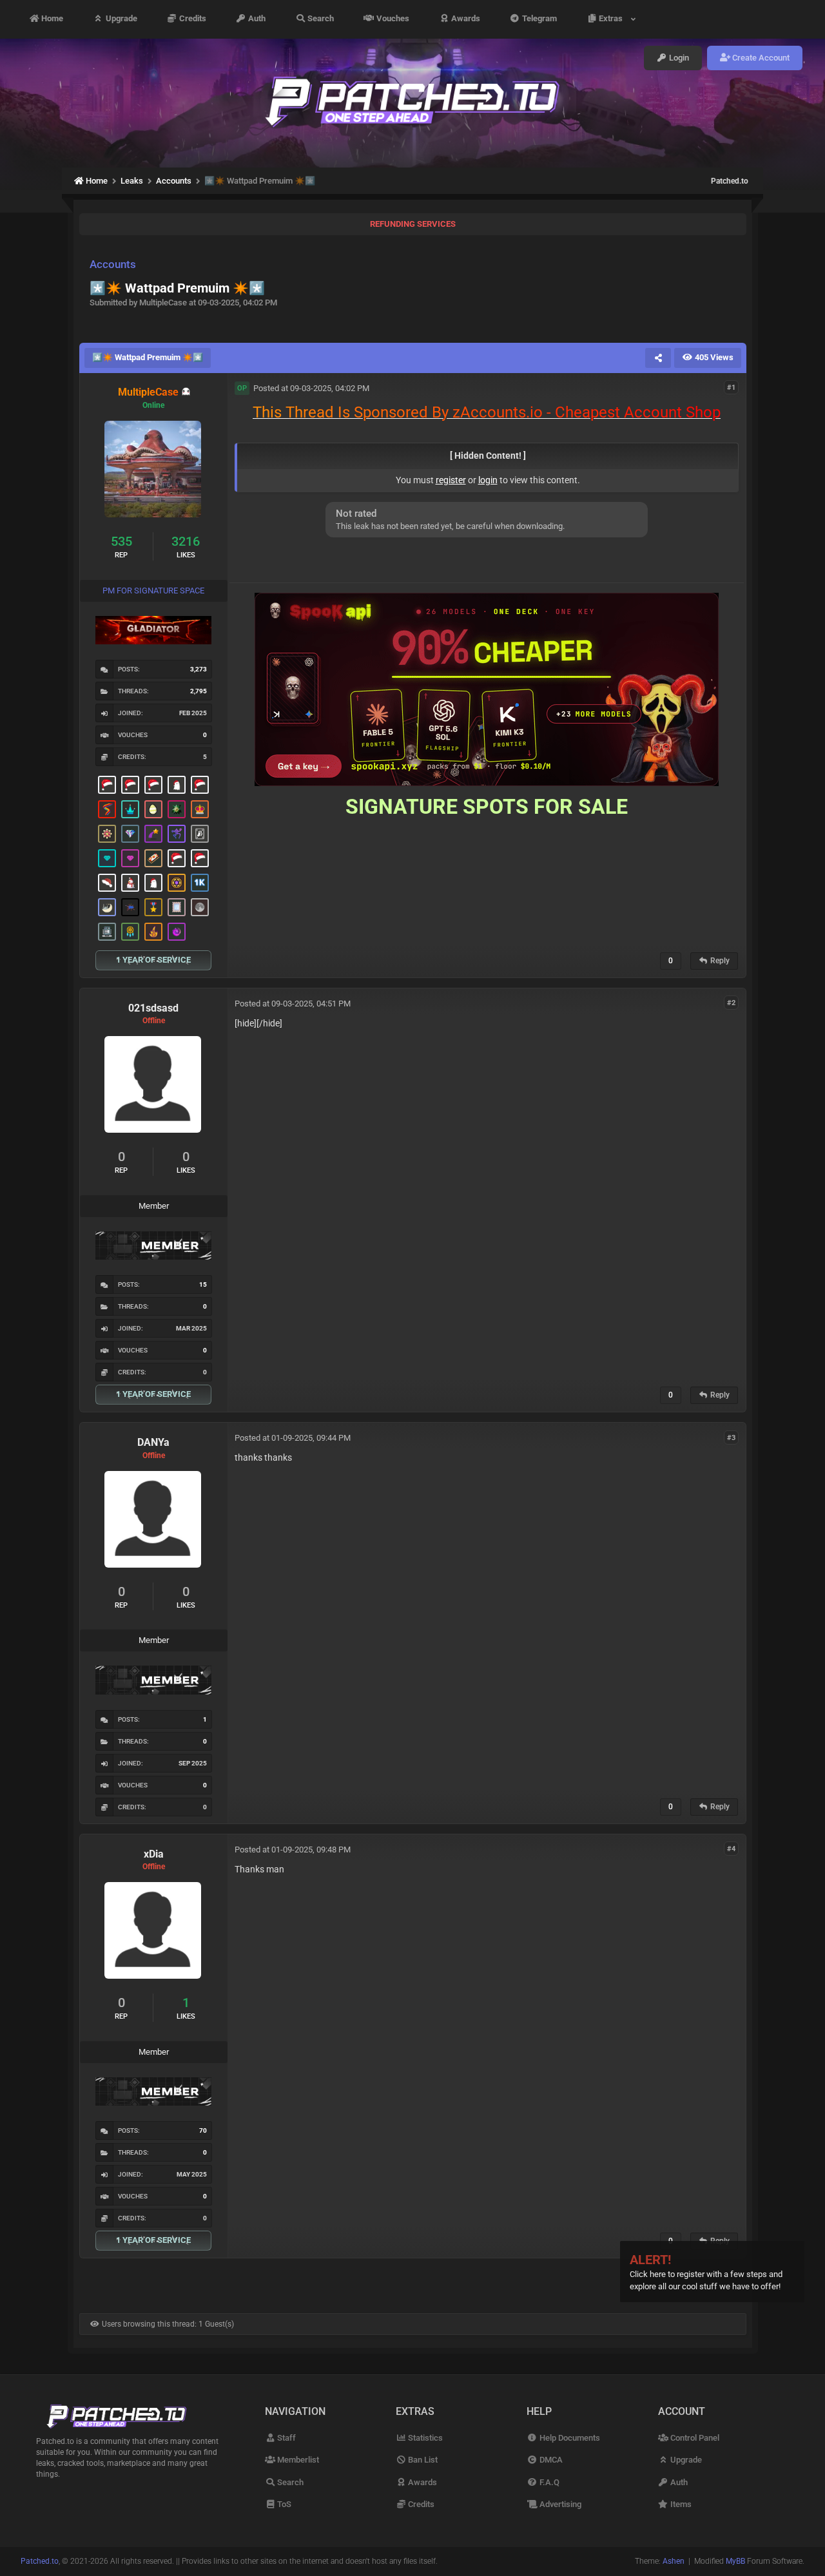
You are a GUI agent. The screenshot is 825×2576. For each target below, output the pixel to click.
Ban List (422, 2460)
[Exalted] (200, 809)
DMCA (550, 2460)
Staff (286, 2438)
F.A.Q (548, 2482)
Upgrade (121, 19)
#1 (731, 388)
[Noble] (153, 932)
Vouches (392, 19)
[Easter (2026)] (153, 809)
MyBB (735, 2561)
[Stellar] (153, 834)
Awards (465, 19)
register (451, 480)
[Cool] (177, 932)
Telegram (539, 19)
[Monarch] (107, 834)
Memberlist (297, 2460)
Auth (256, 19)
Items (680, 2504)
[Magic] (177, 883)
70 (203, 2130)
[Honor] (153, 907)
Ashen (674, 2561)
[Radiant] (130, 834)
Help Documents (568, 2438)
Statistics (424, 2438)
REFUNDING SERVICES (413, 224)
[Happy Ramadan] (107, 907)
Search (320, 19)
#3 (731, 1437)
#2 (731, 1003)
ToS (283, 2504)
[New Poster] (107, 932)
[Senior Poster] (177, 834)
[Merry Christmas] (107, 785)
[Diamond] (107, 858)
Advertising (559, 2504)
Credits (192, 19)
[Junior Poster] (177, 907)
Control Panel (694, 2438)
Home (51, 19)
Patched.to (730, 181)
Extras (613, 19)
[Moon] (200, 907)
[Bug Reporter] (130, 907)
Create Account (760, 58)
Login (678, 58)
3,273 (199, 669)
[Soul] (130, 932)
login (488, 480)
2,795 (199, 691)
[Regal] (200, 834)
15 (203, 1284)
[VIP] (130, 858)
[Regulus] (107, 809)
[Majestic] (130, 809)
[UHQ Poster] (153, 858)
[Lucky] (177, 809)
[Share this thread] (658, 358)
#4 (731, 1849)
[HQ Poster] (200, 883)
